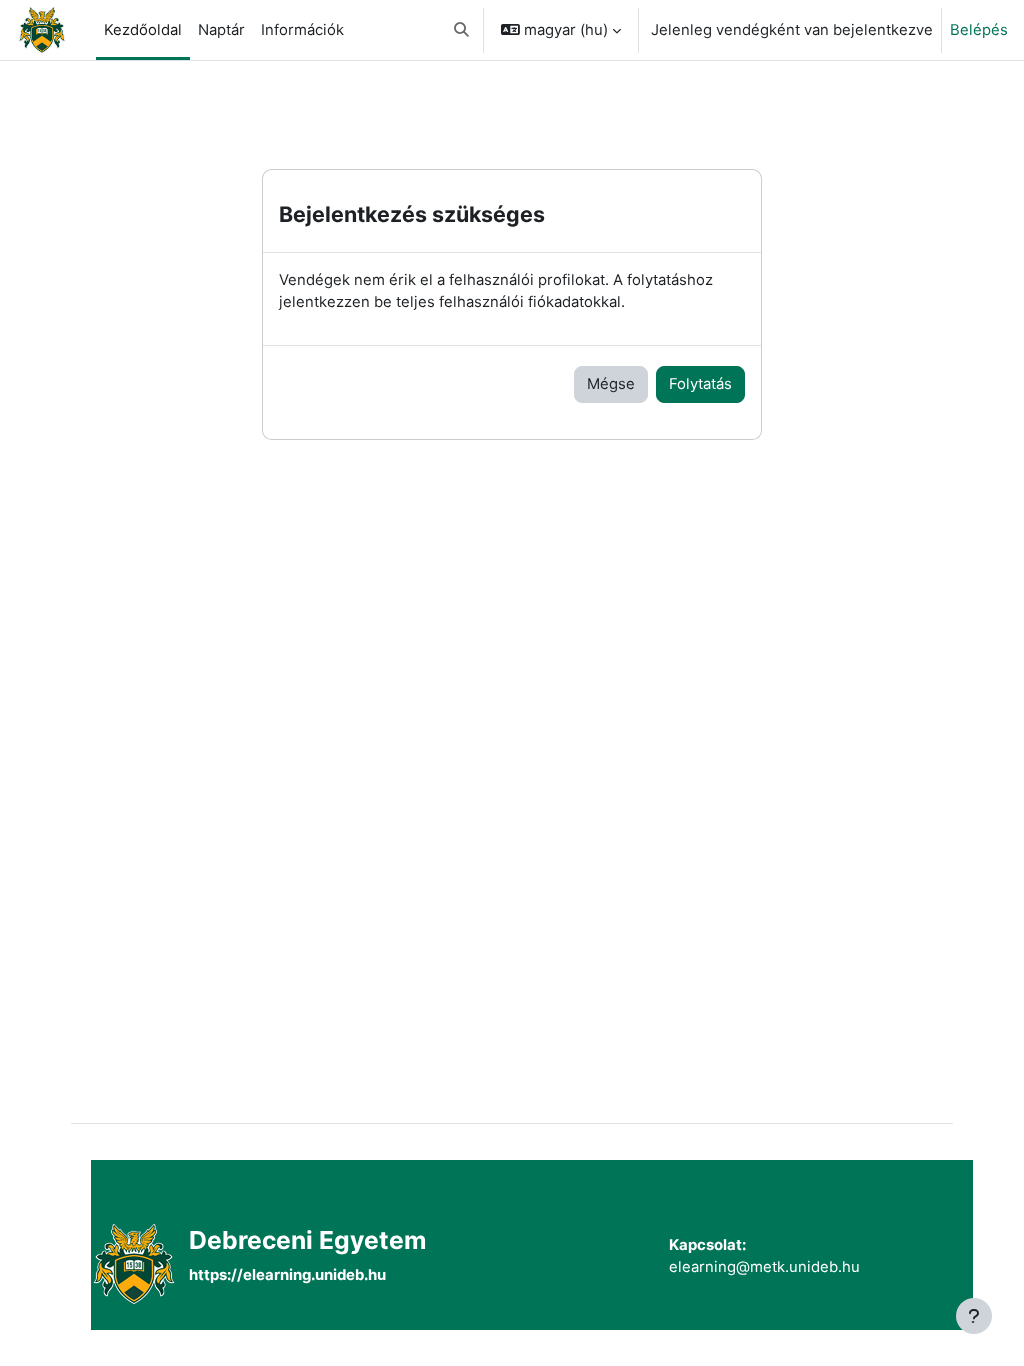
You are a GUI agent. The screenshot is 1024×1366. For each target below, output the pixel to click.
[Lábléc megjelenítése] (974, 1316)
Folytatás (700, 384)
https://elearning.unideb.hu (287, 1275)
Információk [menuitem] (302, 30)
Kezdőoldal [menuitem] (143, 30)
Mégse (611, 384)
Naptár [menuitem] (221, 30)
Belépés (979, 30)
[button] (461, 30)
